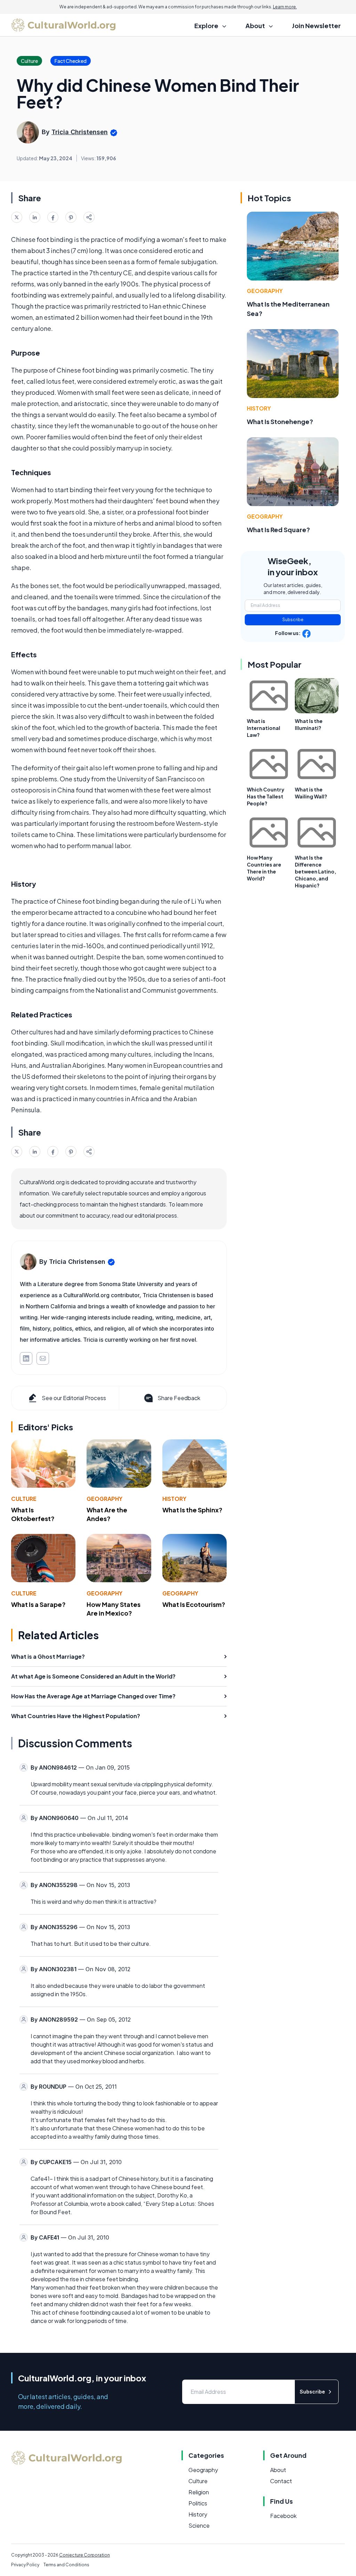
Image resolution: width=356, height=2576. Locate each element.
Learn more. (285, 7)
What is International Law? (264, 728)
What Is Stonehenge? (280, 421)
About (278, 2470)
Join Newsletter (316, 26)
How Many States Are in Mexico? (114, 1609)
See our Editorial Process (74, 1398)
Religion (199, 2492)
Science (199, 2525)
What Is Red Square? (278, 530)
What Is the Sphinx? (192, 1510)
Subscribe (293, 620)
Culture (24, 1499)
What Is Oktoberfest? (33, 1514)
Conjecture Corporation (84, 2555)
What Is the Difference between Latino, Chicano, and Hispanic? (315, 871)
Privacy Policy (25, 2565)
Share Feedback (179, 1398)
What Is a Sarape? (38, 1604)
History (174, 1499)
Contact (281, 2481)
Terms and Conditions (66, 2565)
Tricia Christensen (80, 132)
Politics (198, 2503)
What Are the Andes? (107, 1514)
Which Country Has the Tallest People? (266, 796)
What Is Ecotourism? (194, 1604)
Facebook (283, 2516)
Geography (104, 1499)
